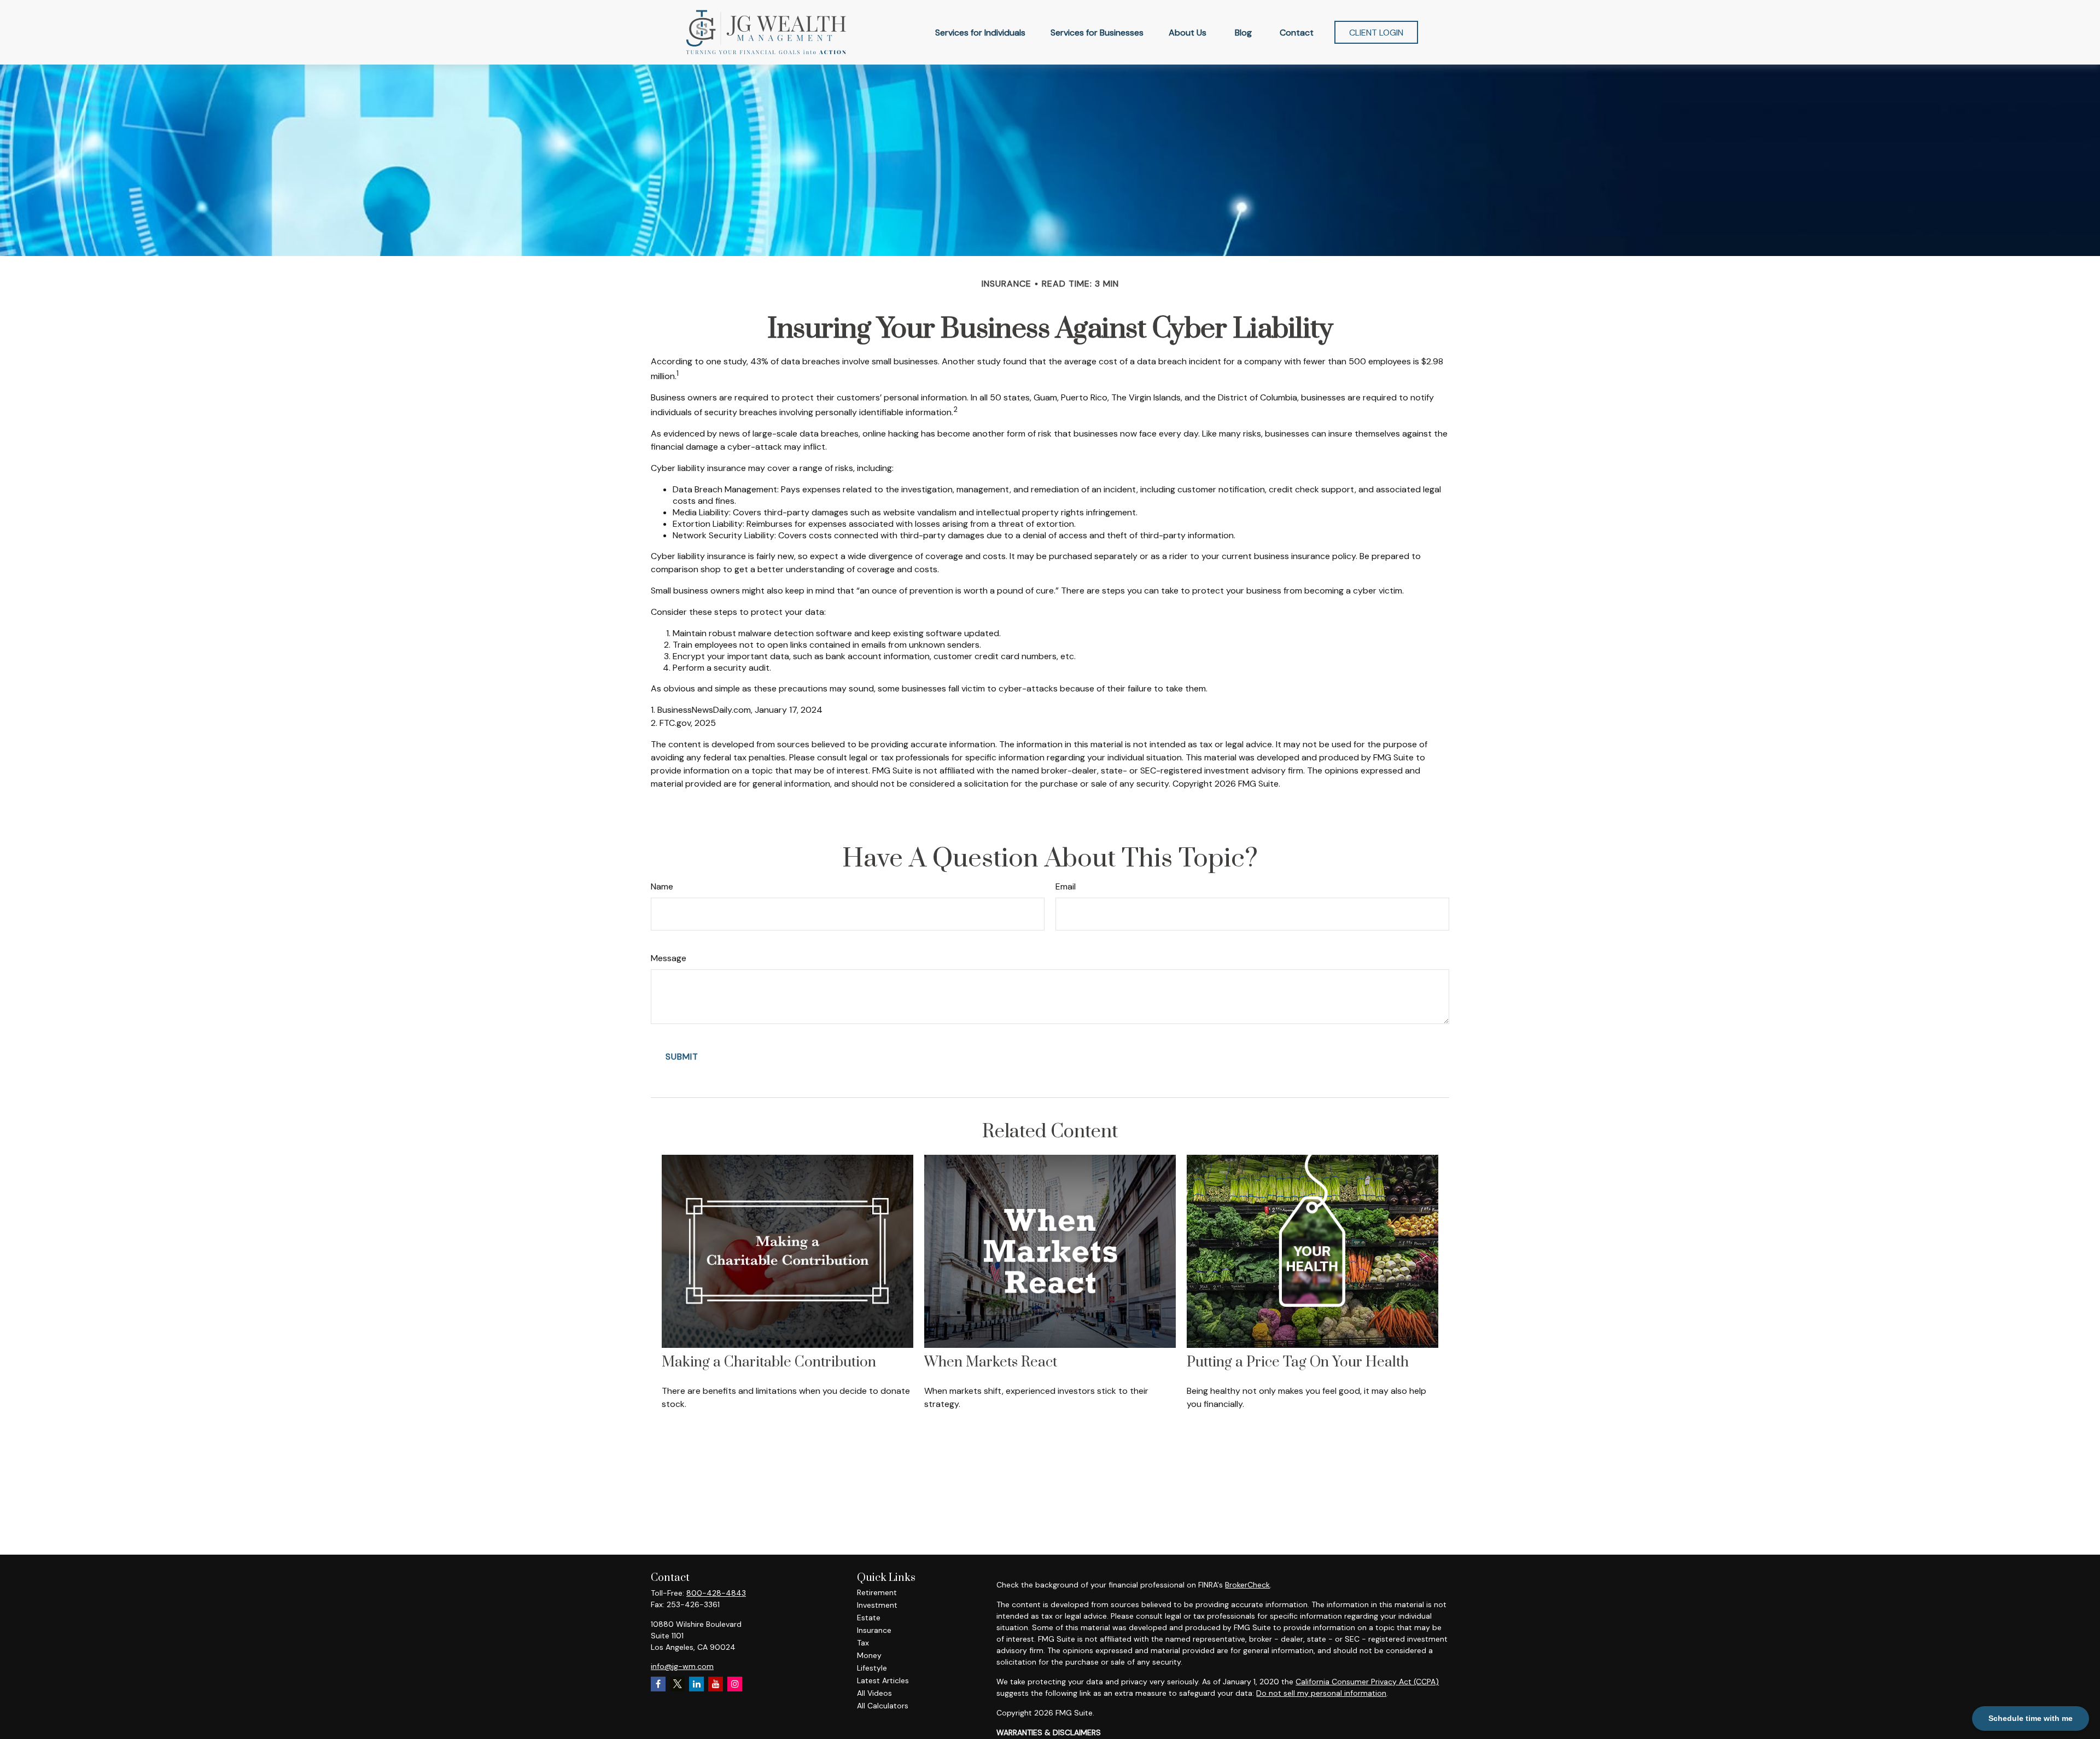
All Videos (874, 1693)
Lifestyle (872, 1668)
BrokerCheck (1247, 1585)
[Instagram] (735, 1684)
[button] (980, 32)
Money (869, 1655)
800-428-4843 (716, 1593)
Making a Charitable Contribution (769, 1362)
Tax (863, 1643)
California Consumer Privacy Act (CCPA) (1367, 1682)
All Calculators (883, 1706)
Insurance (874, 1630)
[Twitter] (677, 1684)
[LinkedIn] (696, 1684)
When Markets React (991, 1362)
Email (1066, 886)
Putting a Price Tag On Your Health (1298, 1362)
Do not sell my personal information (1321, 1693)
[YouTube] (716, 1684)
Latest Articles (883, 1680)
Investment (877, 1605)
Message (669, 958)
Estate (869, 1618)
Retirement (877, 1592)
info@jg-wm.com (682, 1666)
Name (662, 886)
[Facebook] (658, 1684)
